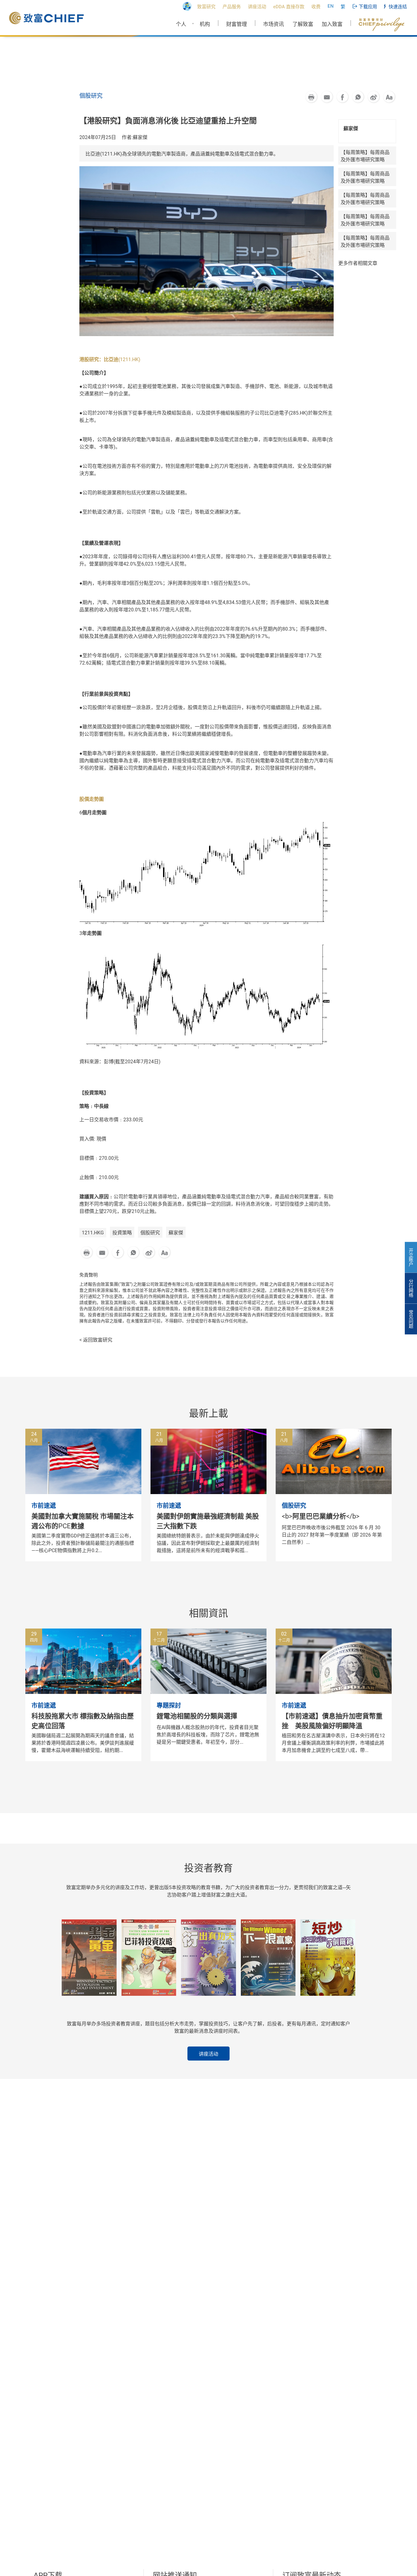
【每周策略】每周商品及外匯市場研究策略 (365, 156)
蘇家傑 (176, 1233)
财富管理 (237, 24)
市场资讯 (274, 24)
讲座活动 (209, 2054)
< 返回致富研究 (96, 1340)
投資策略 (122, 1233)
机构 (205, 24)
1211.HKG (93, 1233)
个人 (181, 24)
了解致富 (303, 24)
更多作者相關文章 (358, 263)
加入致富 (332, 24)
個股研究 (150, 1233)
